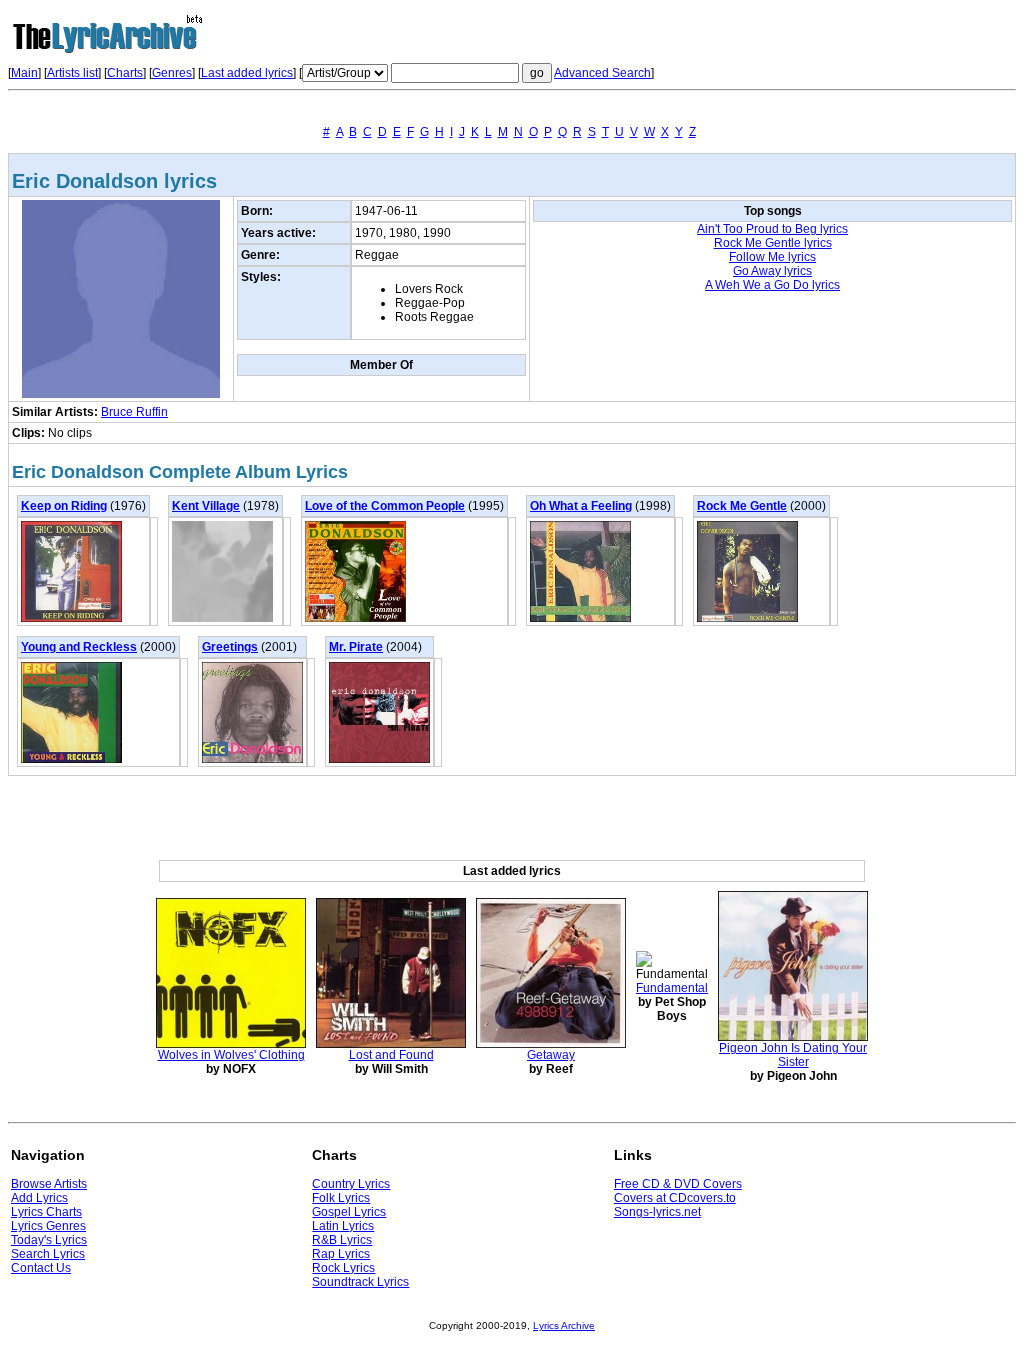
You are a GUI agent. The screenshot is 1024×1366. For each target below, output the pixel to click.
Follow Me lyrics (772, 257)
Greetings (230, 647)
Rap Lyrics (341, 1254)
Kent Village (206, 506)
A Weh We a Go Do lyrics (772, 285)
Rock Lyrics (343, 1268)
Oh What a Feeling (581, 506)
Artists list (72, 73)
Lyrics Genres (48, 1226)
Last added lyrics (247, 73)
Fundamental (672, 988)
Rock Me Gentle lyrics (773, 243)
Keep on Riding (64, 506)
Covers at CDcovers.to (675, 1198)
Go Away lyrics (772, 271)
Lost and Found (391, 1055)
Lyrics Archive (564, 1325)
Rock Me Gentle (742, 506)
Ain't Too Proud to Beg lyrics (772, 229)
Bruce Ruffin (134, 412)
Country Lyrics (351, 1184)
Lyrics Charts (46, 1212)
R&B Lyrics (342, 1240)
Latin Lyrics (343, 1226)
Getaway (551, 1055)
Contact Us (41, 1268)
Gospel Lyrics (349, 1212)
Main (24, 73)
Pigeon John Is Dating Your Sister (793, 1055)
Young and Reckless (79, 647)
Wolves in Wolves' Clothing (231, 1055)
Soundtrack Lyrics (360, 1282)
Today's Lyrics (49, 1240)
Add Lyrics (39, 1198)
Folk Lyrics (341, 1198)
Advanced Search (602, 73)
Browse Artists (49, 1184)
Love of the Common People (385, 506)
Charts (125, 73)
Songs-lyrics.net (657, 1212)
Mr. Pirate (356, 647)
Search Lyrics (48, 1254)
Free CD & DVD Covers (678, 1184)
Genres (172, 73)
